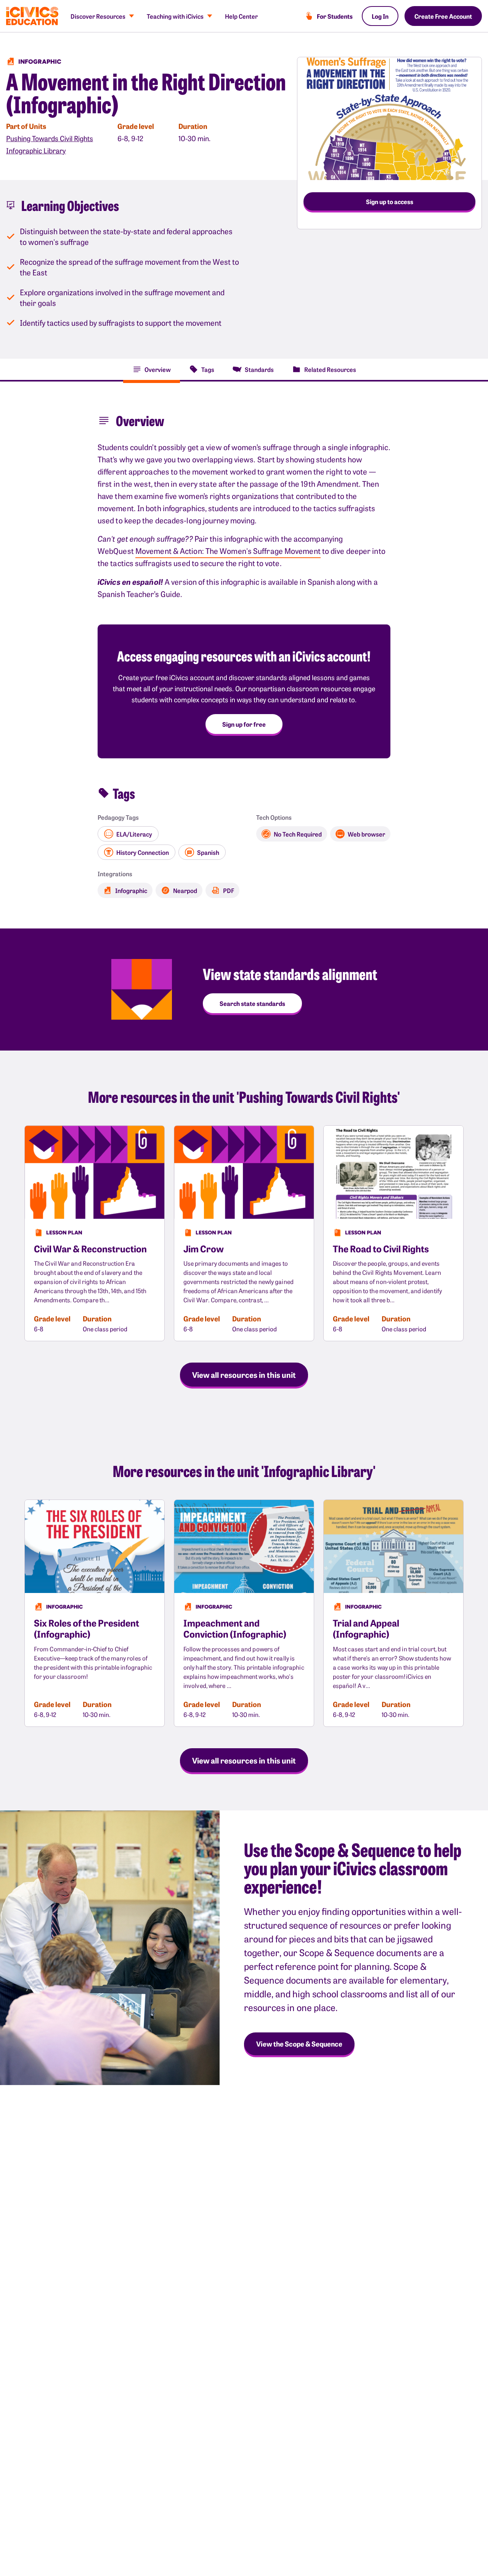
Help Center (241, 16)
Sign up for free (244, 724)
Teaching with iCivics (175, 16)
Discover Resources (98, 16)
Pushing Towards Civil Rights (50, 138)
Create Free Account (443, 16)
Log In (380, 16)
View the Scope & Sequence (299, 2044)
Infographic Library (36, 150)
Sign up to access (390, 201)
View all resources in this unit (244, 1374)
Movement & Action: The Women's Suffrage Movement (228, 551)
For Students (335, 16)
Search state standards (252, 1003)
